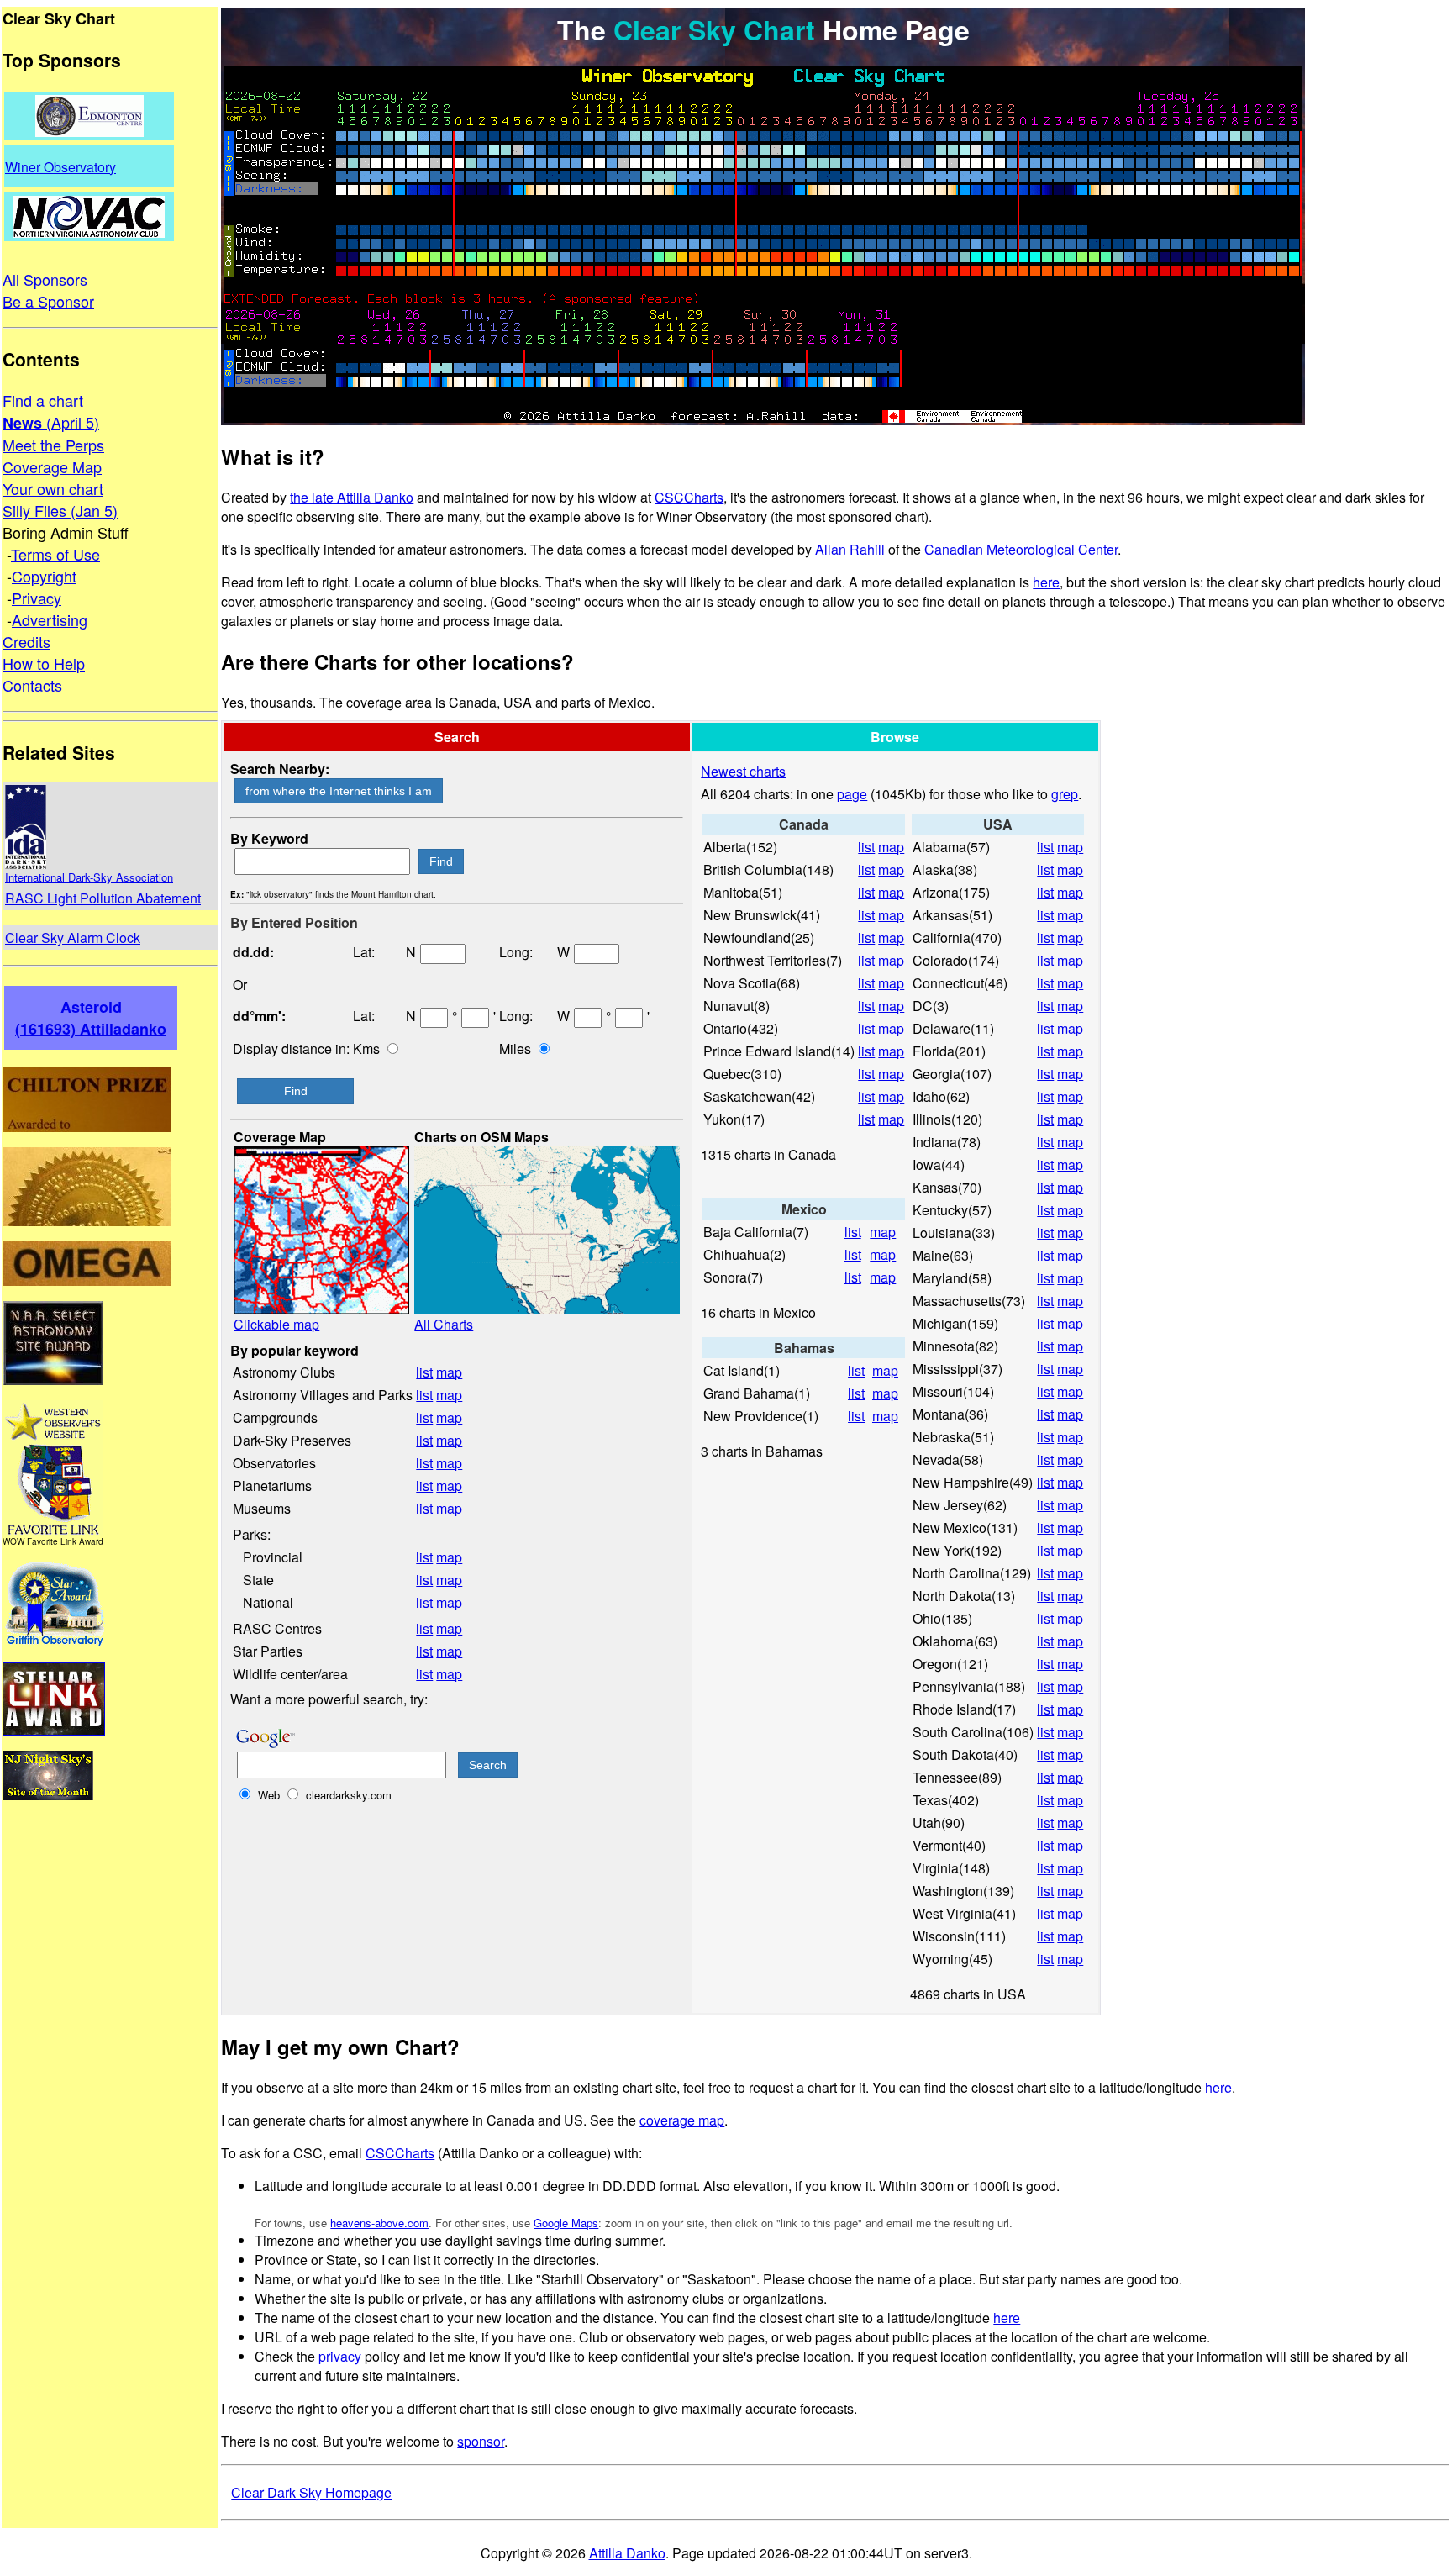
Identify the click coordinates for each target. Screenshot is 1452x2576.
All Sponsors (45, 279)
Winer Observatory (60, 167)
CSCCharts (689, 497)
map (449, 1372)
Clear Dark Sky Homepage (311, 2492)
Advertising (50, 619)
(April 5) (71, 422)
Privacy (37, 598)
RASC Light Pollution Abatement (103, 898)
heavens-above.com (379, 2223)
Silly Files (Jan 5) (60, 510)
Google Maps (566, 2223)
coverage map (682, 2120)
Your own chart (53, 488)
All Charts (444, 1324)
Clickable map (276, 1324)
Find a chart (43, 400)
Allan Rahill (850, 549)
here (1046, 582)
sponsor (481, 2441)
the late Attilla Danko (352, 497)
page (852, 794)
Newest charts (743, 771)
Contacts (32, 685)
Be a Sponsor (48, 301)
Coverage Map (52, 466)
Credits (26, 641)
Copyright (44, 576)
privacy (340, 2356)
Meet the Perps (53, 445)
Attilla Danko (627, 2553)
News (22, 423)
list (424, 1372)
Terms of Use (55, 554)
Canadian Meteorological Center (1021, 549)
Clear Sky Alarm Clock (73, 938)
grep (1065, 794)
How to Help (44, 663)
